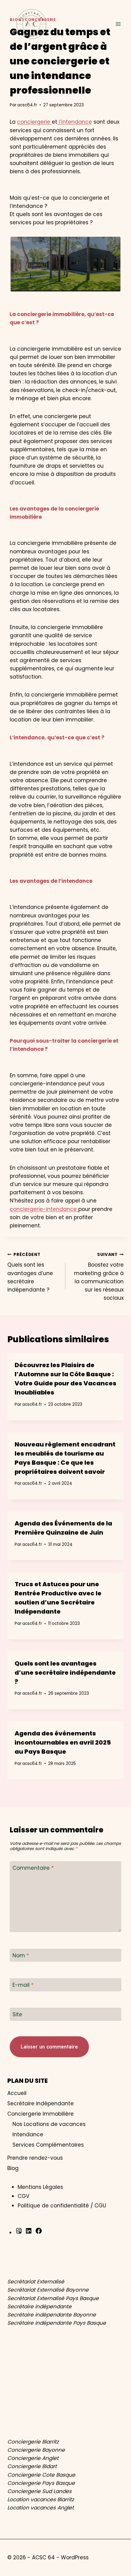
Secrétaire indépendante (41, 2103)
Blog (13, 2168)
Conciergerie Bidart (32, 2466)
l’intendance (75, 122)
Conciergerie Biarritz (33, 2442)
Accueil (17, 2093)
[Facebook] (39, 2233)
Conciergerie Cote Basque (41, 2475)
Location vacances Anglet (41, 2508)
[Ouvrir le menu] (118, 24)
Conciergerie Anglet (33, 2458)
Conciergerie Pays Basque (41, 2483)
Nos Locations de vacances (49, 2124)
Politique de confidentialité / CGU (62, 2206)
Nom (21, 1956)
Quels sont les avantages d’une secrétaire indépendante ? (30, 1273)
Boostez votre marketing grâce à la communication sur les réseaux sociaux (99, 1277)
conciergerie (34, 122)
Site (17, 2015)
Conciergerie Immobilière (41, 2114)
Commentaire (33, 1868)
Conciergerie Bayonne (36, 2450)
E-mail (23, 1985)
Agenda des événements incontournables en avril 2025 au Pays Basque (63, 1742)
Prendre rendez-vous (35, 2158)
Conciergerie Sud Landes (39, 2491)
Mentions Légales (40, 2187)
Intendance (28, 2134)
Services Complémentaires (48, 2145)
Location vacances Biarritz (41, 2499)
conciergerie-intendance (44, 1209)
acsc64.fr (27, 105)
